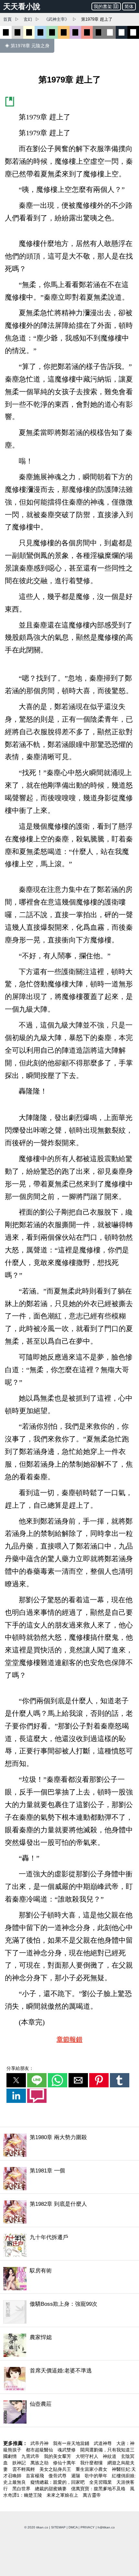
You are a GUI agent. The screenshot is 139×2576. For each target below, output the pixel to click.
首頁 (7, 19)
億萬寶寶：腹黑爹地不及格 (99, 2489)
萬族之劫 (40, 2463)
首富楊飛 (36, 2476)
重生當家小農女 (92, 2469)
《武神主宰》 (57, 19)
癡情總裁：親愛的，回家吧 (58, 2482)
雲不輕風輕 (24, 2469)
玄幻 (28, 19)
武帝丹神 (40, 2443)
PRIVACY (88, 2527)
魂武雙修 (67, 2450)
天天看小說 (22, 6)
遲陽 (76, 2476)
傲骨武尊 (58, 2476)
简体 (129, 6)
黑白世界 (22, 2489)
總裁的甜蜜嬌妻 (51, 2489)
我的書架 (103, 6)
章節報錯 (69, 2039)
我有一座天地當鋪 (72, 2443)
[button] (16, 2080)
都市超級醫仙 (40, 2450)
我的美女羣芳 (58, 2456)
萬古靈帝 (92, 2495)
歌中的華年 (97, 2476)
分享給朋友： (20, 2068)
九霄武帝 (31, 2456)
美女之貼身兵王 (56, 2469)
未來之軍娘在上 (63, 2495)
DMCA (73, 2527)
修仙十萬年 (65, 2463)
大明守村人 (88, 2456)
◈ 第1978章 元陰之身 (27, 46)
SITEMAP (58, 2527)
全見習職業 (101, 2482)
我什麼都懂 (92, 2463)
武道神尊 (103, 2443)
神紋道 (110, 2456)
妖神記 (20, 2463)
